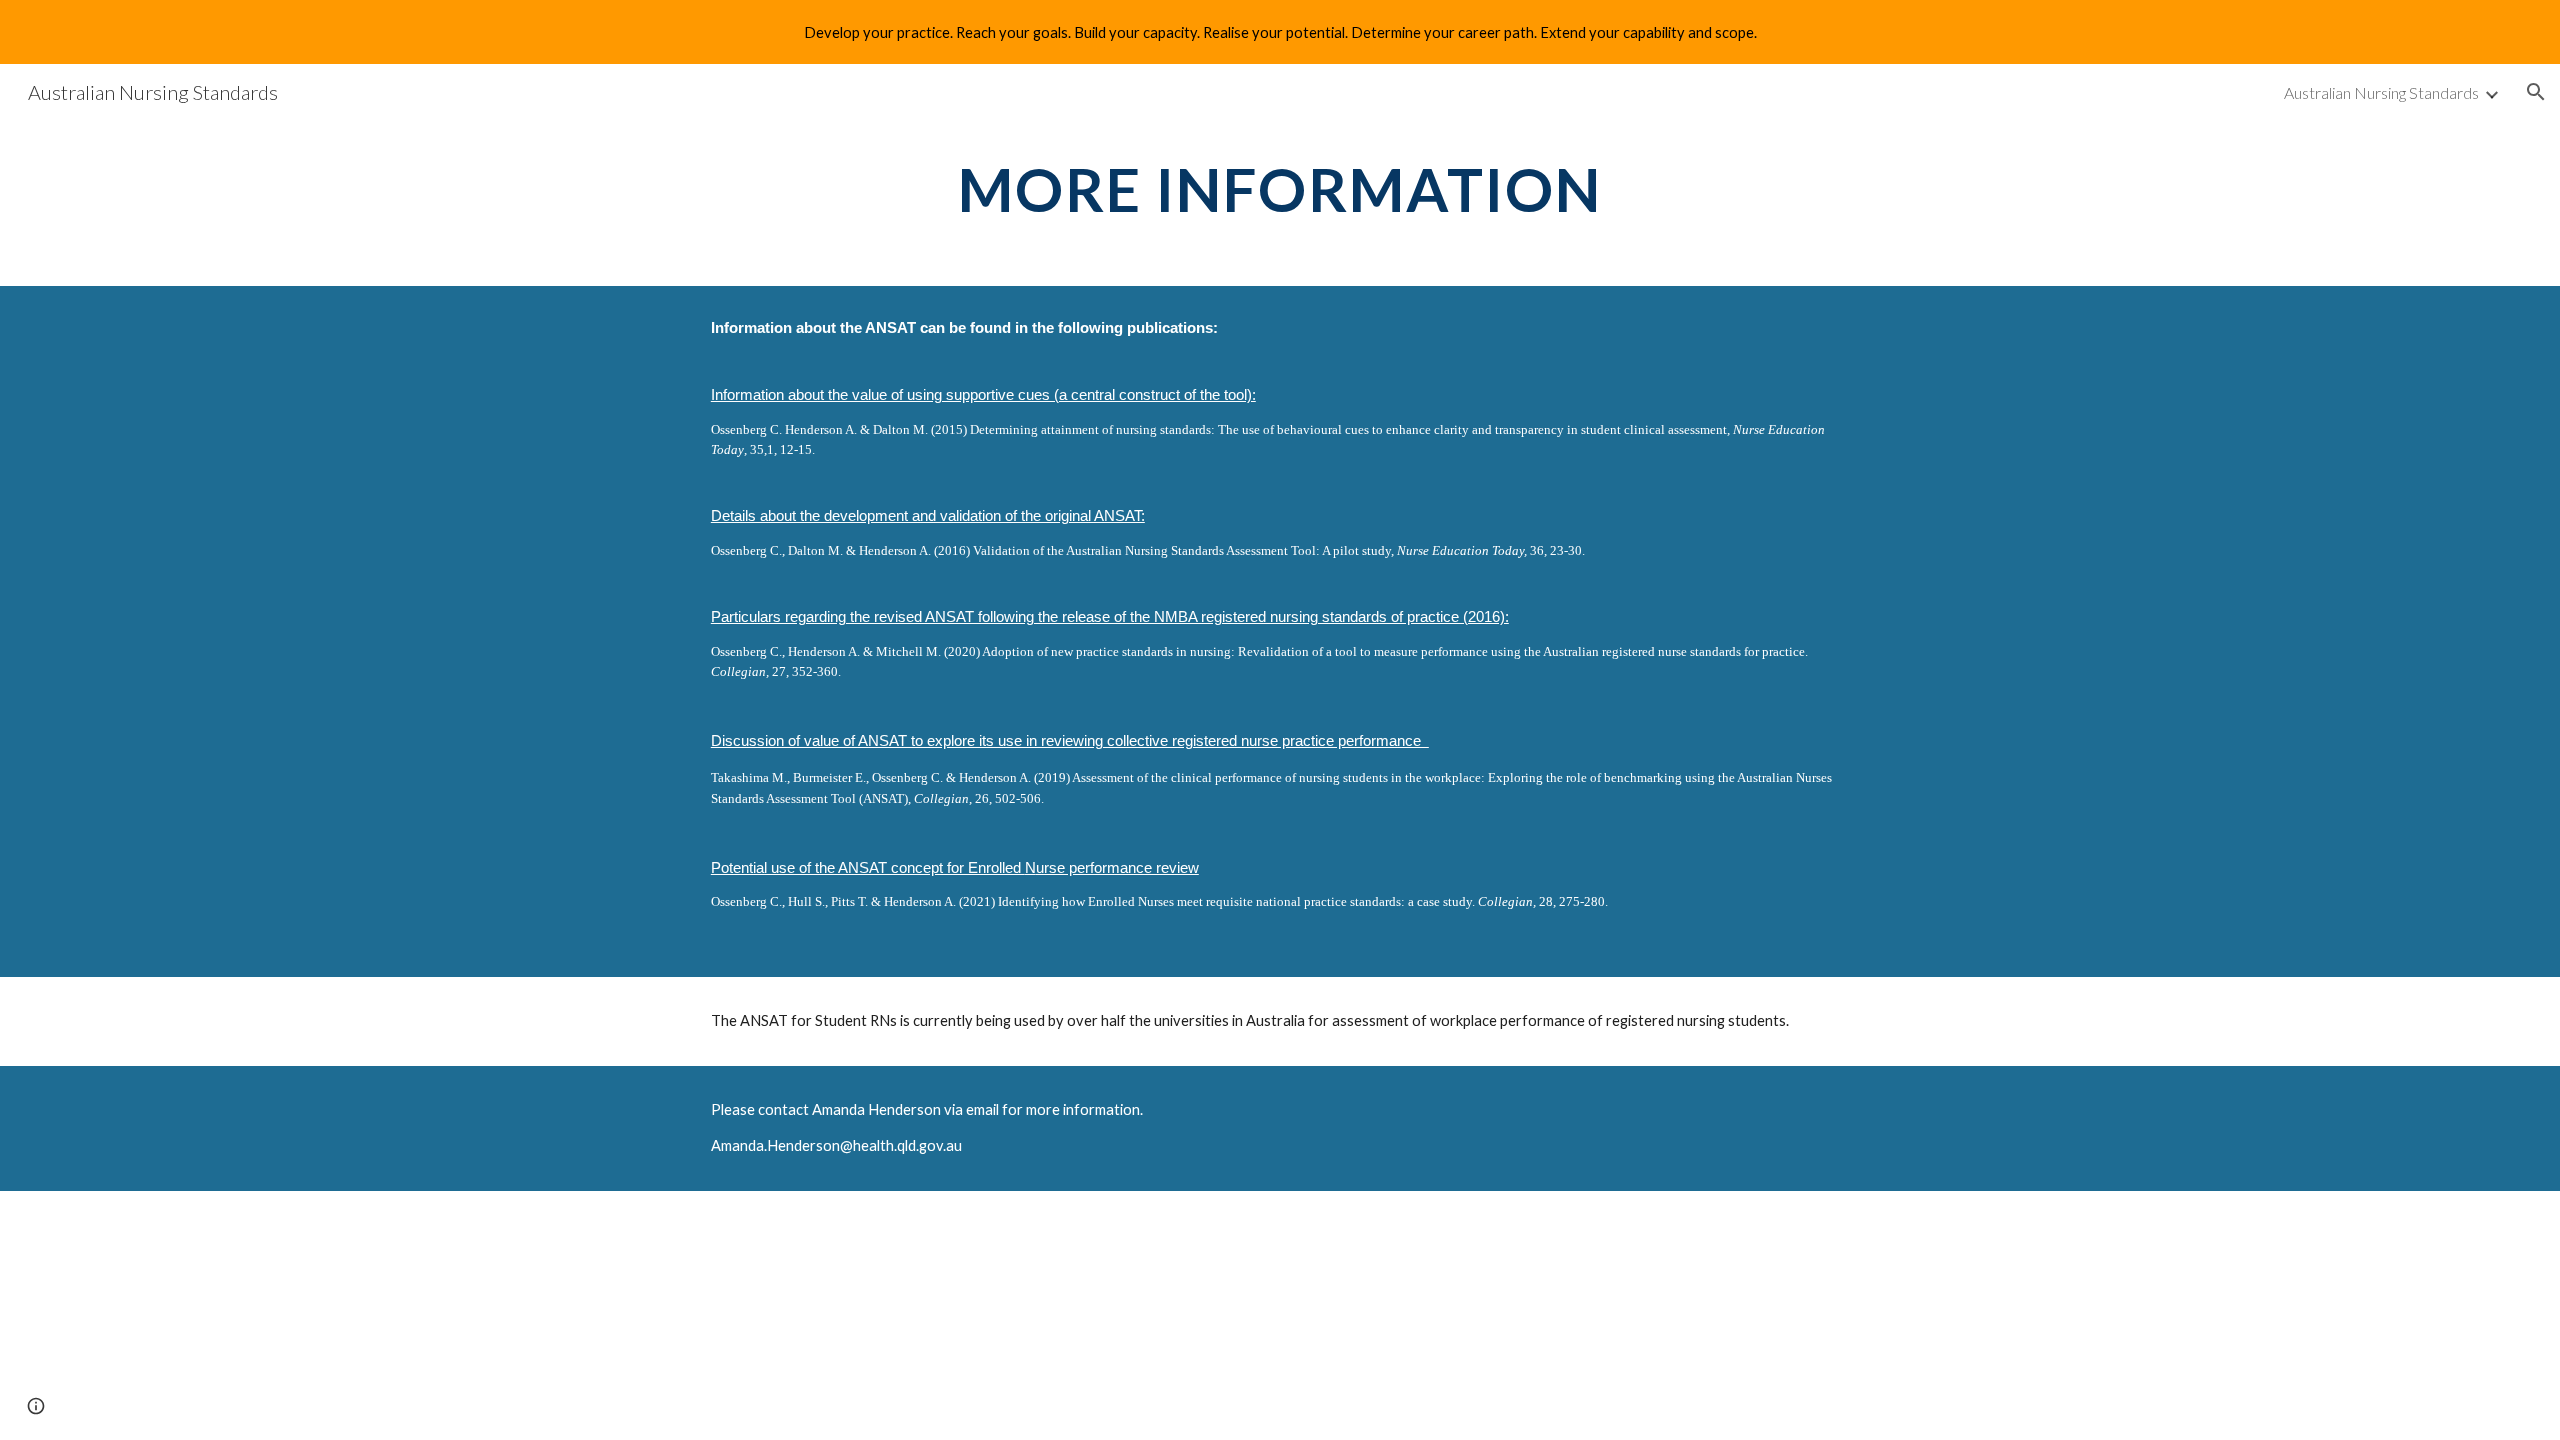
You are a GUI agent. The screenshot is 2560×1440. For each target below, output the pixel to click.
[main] (1280, 189)
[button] (2536, 92)
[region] (1280, 32)
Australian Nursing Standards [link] (2381, 92)
